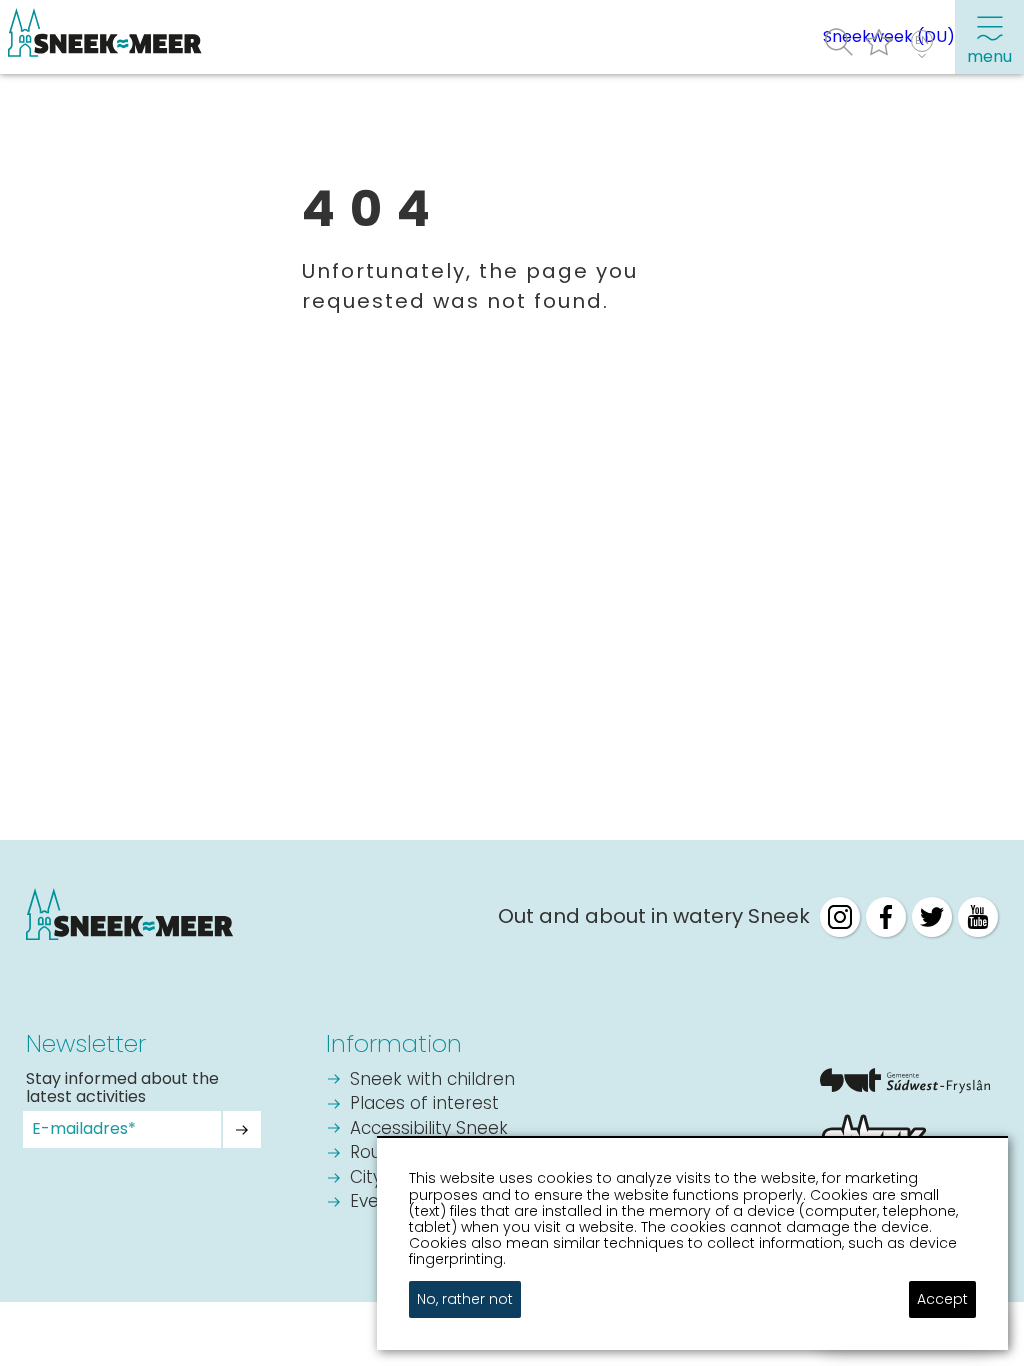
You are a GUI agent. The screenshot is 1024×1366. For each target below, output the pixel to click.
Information (394, 1043)
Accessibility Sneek (429, 1129)
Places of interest (424, 1104)
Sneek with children (432, 1080)
